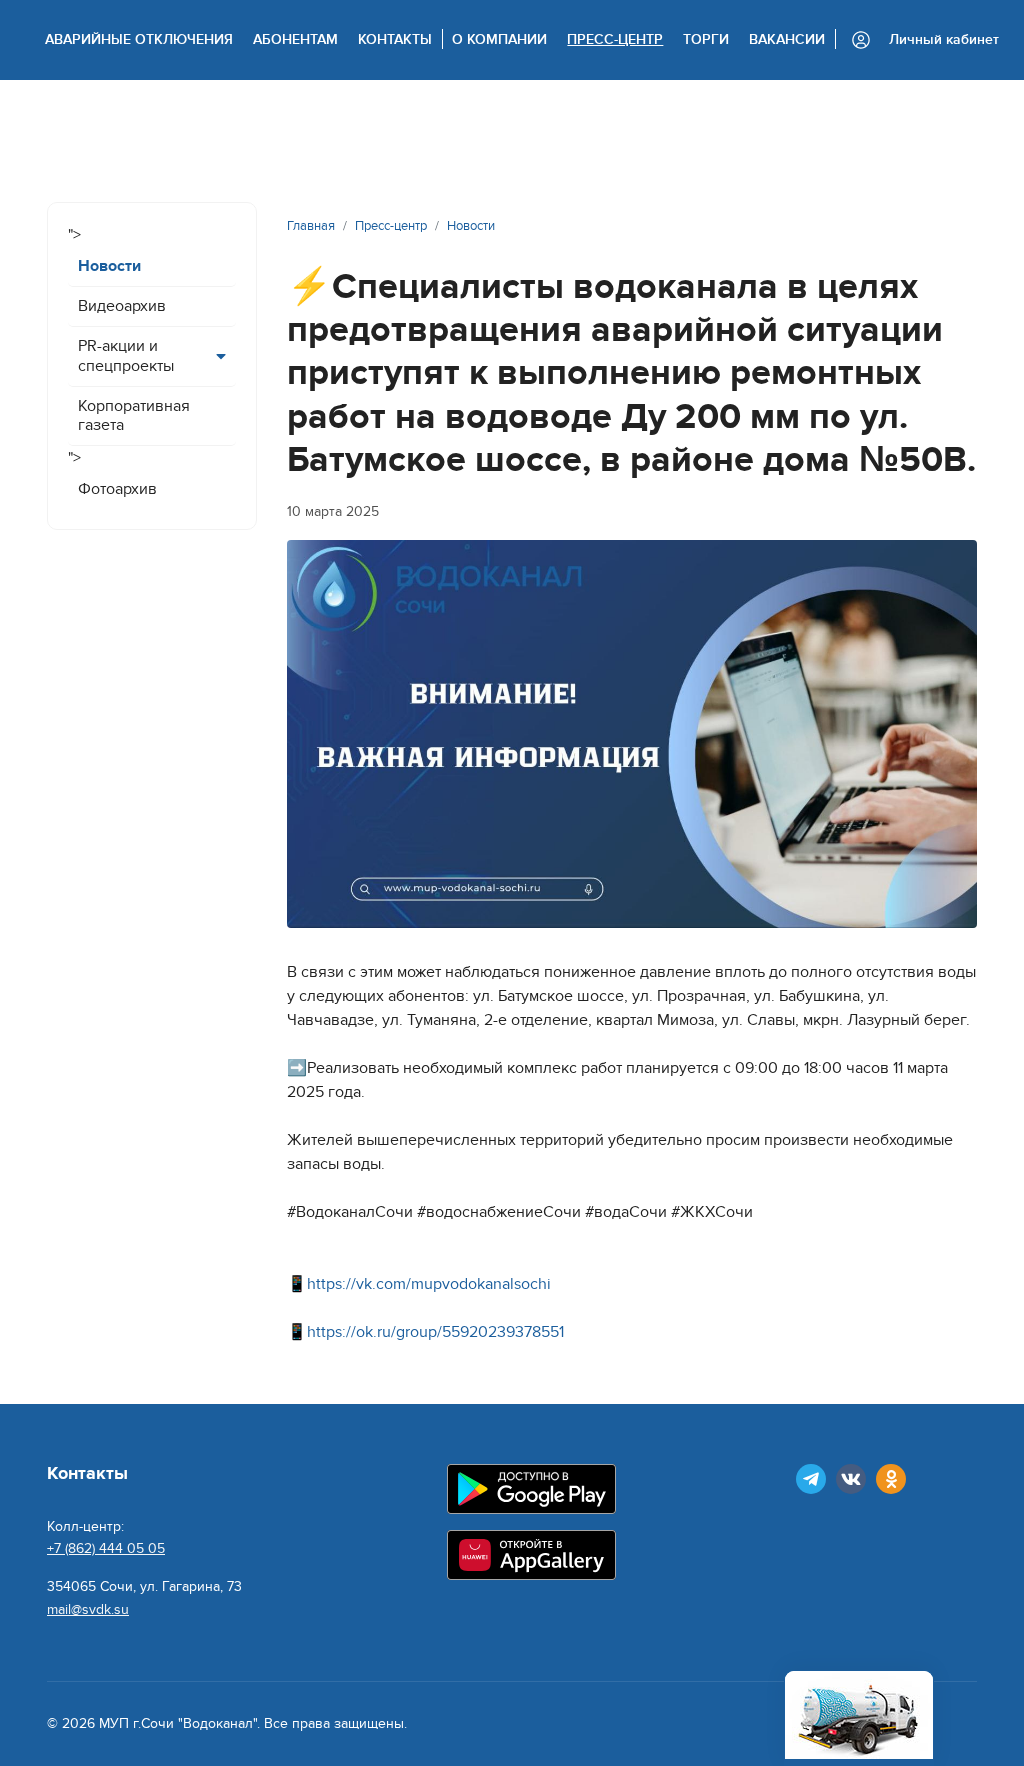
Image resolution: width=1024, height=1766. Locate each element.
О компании (499, 39)
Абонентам (295, 39)
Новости (109, 266)
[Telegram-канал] (811, 1479)
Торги (706, 39)
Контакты (395, 39)
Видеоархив (122, 306)
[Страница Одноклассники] (891, 1479)
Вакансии (787, 39)
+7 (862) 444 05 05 (106, 1548)
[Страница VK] (851, 1479)
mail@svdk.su (88, 1609)
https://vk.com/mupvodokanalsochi (429, 1284)
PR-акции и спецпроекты (126, 355)
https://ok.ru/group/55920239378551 (435, 1332)
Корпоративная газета (134, 415)
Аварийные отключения (139, 39)
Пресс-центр (615, 39)
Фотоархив (117, 489)
